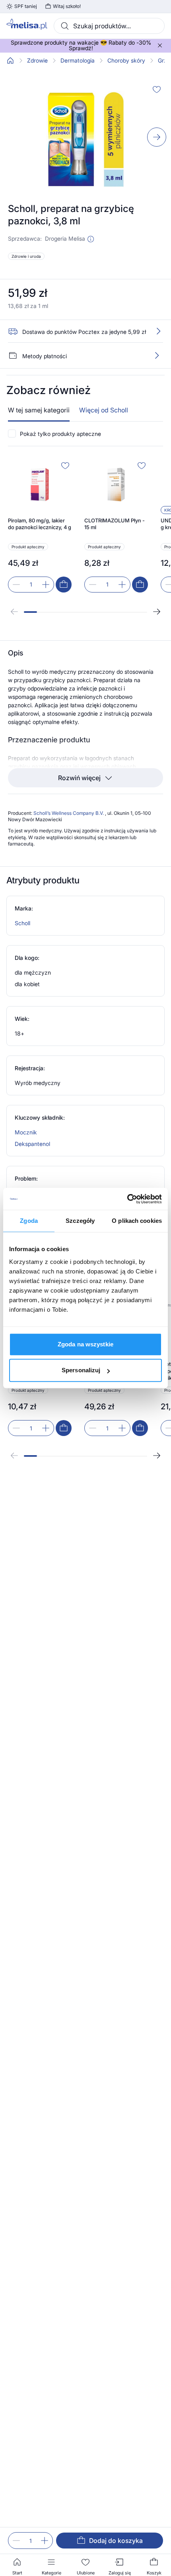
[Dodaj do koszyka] (64, 585)
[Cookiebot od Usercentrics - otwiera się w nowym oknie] (127, 1199)
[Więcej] (157, 355)
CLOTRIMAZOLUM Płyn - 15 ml (115, 524)
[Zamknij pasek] (160, 45)
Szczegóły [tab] (80, 1221)
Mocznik (26, 1132)
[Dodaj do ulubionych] (157, 89)
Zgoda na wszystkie (85, 1344)
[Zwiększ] (45, 2541)
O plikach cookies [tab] (137, 1221)
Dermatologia (78, 61)
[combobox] (109, 26)
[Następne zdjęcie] (157, 137)
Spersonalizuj (81, 1370)
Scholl (22, 923)
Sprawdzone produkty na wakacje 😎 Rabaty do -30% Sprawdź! (81, 45)
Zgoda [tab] (29, 1221)
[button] (91, 239)
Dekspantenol (32, 1144)
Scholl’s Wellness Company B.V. (69, 813)
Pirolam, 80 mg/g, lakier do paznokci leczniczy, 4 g (40, 524)
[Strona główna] (10, 61)
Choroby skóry (126, 61)
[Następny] (157, 612)
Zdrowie (37, 61)
